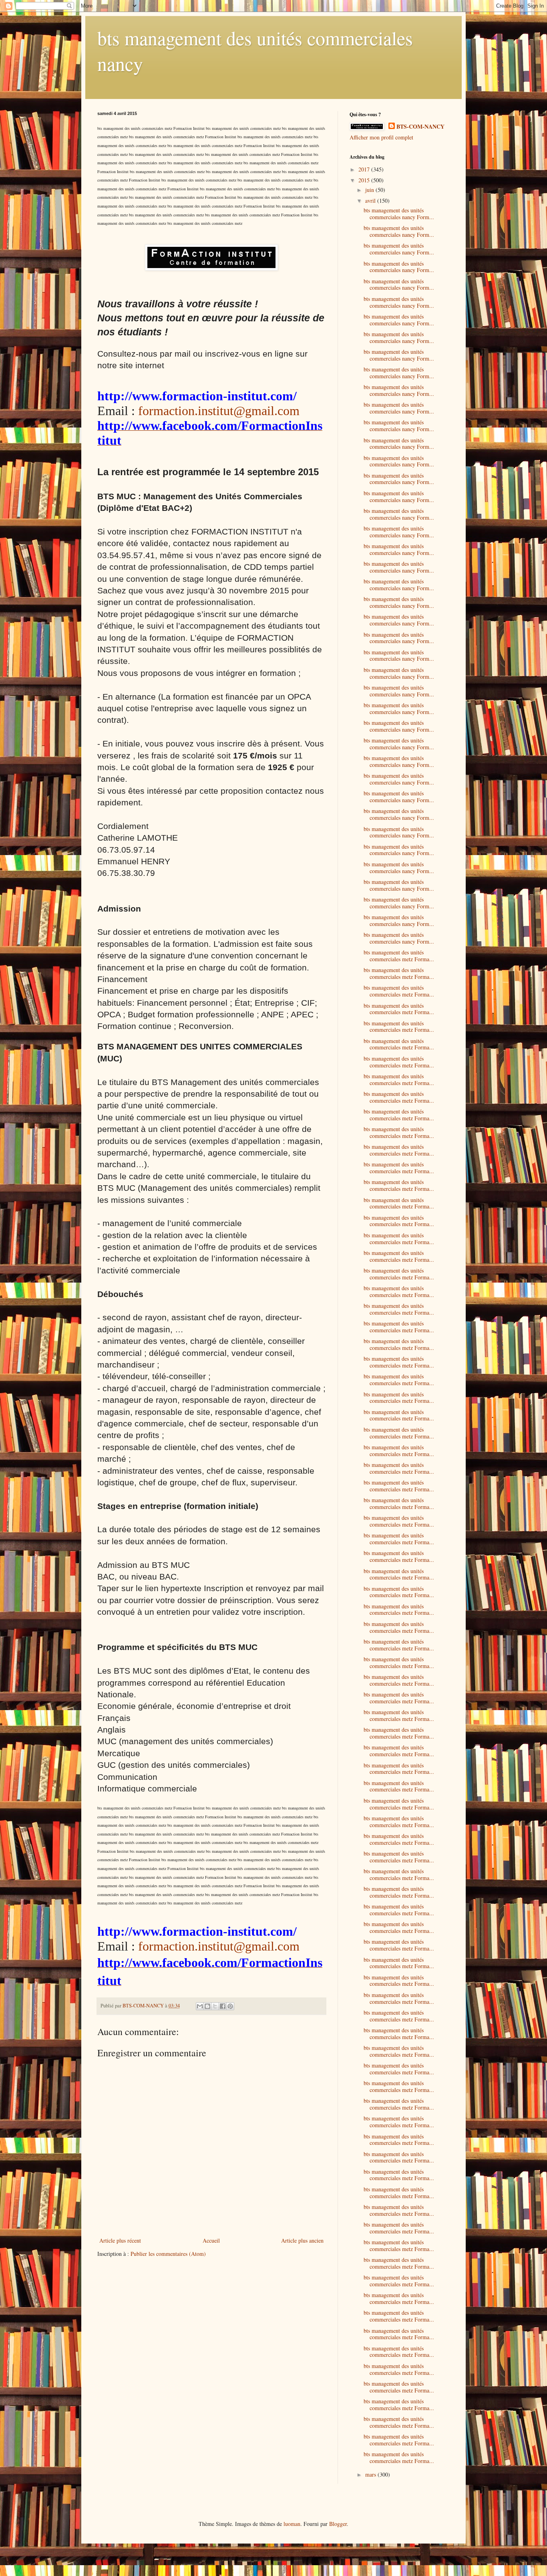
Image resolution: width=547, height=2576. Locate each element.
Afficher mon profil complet (381, 137)
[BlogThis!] (207, 2006)
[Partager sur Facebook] (223, 2006)
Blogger (338, 2524)
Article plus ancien (302, 2240)
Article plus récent (120, 2240)
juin (370, 190)
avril (371, 201)
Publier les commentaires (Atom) (168, 2254)
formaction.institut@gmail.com (219, 411)
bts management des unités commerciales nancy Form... (399, 214)
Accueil (211, 2240)
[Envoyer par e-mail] (200, 2006)
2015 (365, 180)
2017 (365, 169)
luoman (292, 2524)
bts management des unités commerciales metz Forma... (399, 956)
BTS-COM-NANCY (420, 127)
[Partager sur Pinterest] (230, 2006)
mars (371, 2474)
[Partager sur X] (215, 2006)
